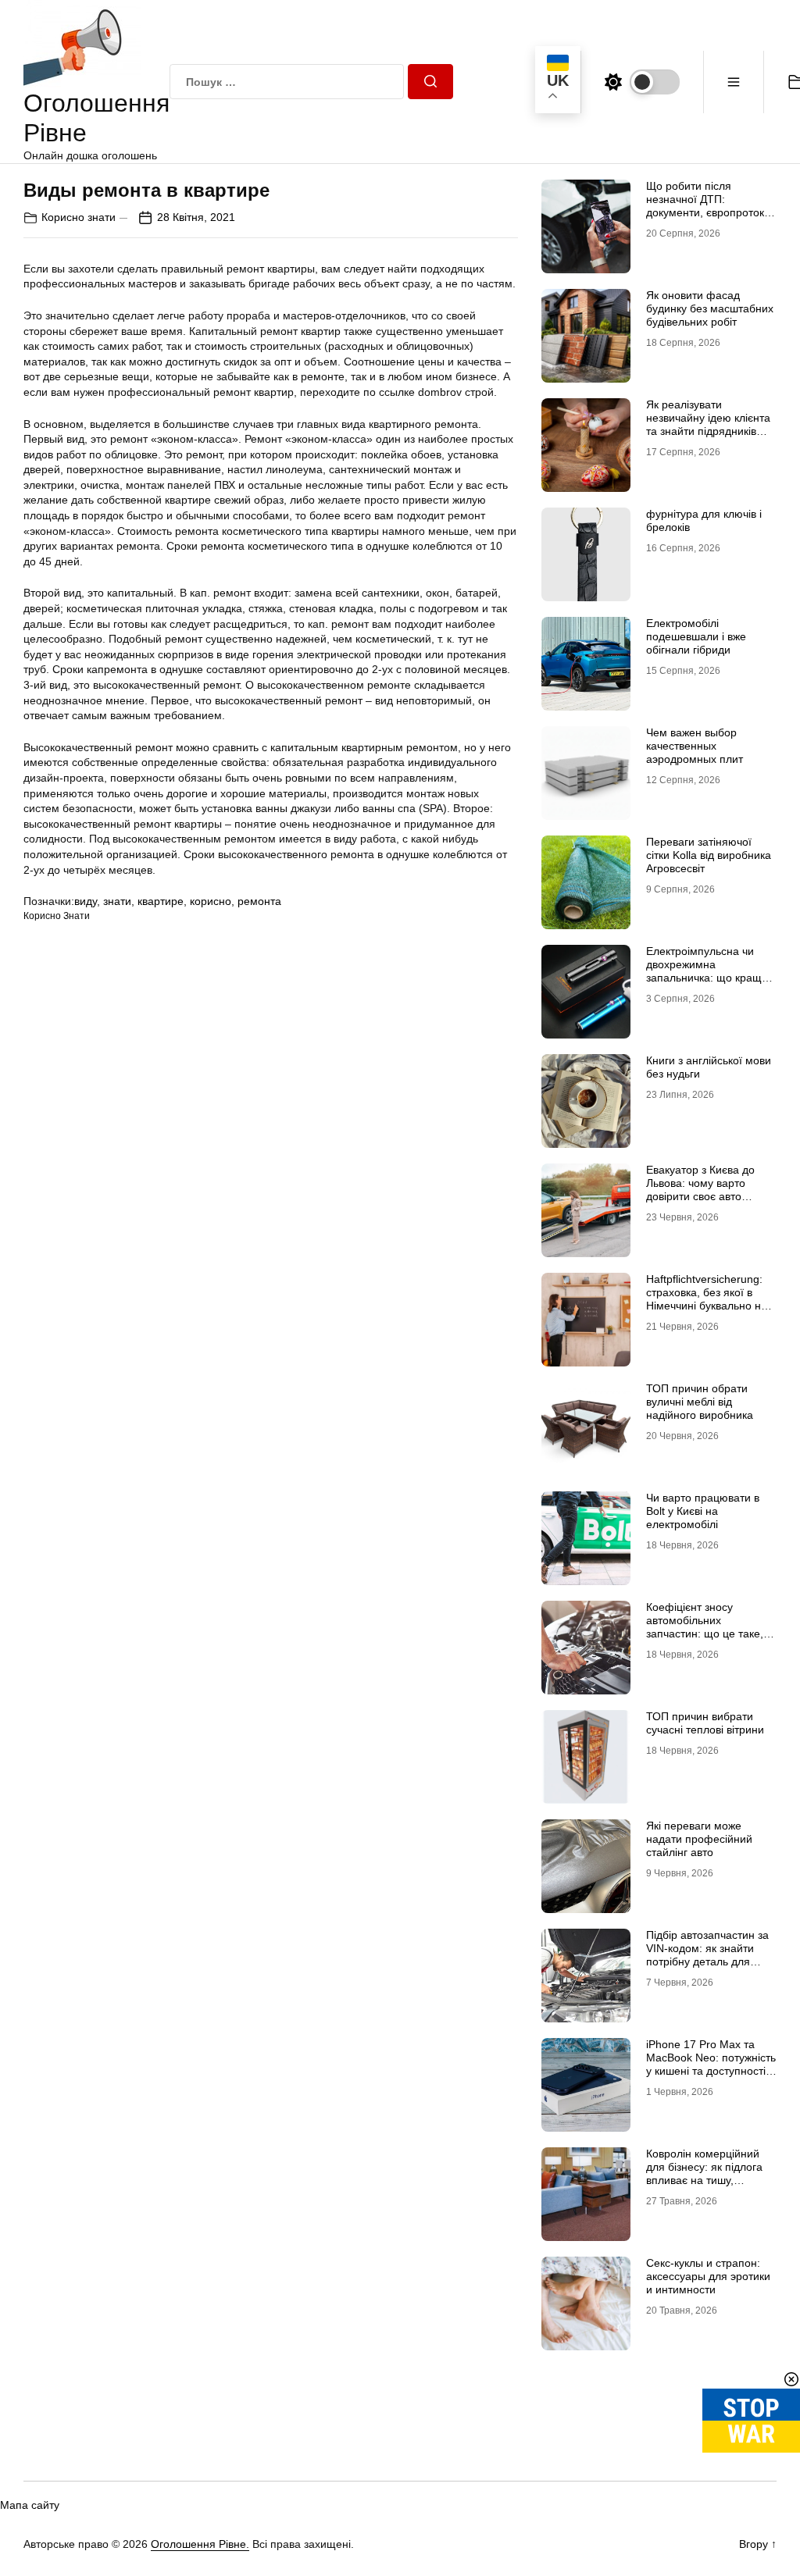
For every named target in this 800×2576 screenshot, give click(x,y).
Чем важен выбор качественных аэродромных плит (695, 746)
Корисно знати (79, 217)
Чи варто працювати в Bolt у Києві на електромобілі (703, 1511)
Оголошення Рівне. (200, 2544)
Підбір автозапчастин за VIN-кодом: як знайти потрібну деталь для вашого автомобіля (707, 1954)
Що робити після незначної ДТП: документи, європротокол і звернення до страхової (711, 205)
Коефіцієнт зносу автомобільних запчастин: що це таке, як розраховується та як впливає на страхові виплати (707, 1640)
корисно (211, 901)
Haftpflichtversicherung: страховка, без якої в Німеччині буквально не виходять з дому (707, 1299)
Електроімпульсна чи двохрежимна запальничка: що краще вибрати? (707, 971)
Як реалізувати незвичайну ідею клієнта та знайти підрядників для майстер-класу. (708, 424)
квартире (161, 901)
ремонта (259, 901)
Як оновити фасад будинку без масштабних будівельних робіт (710, 308)
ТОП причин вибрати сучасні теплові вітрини (705, 1723)
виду (86, 901)
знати (117, 901)
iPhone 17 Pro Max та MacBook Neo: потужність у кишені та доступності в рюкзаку (711, 2064)
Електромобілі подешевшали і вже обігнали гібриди (696, 636)
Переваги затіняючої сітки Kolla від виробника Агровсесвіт (709, 855)
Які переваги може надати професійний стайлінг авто (699, 1839)
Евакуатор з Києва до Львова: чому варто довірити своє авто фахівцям (700, 1189)
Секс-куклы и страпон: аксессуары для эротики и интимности (708, 2276)
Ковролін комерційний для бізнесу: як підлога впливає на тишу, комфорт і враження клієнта (704, 2180)
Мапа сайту (30, 2505)
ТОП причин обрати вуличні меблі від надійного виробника (700, 1402)
